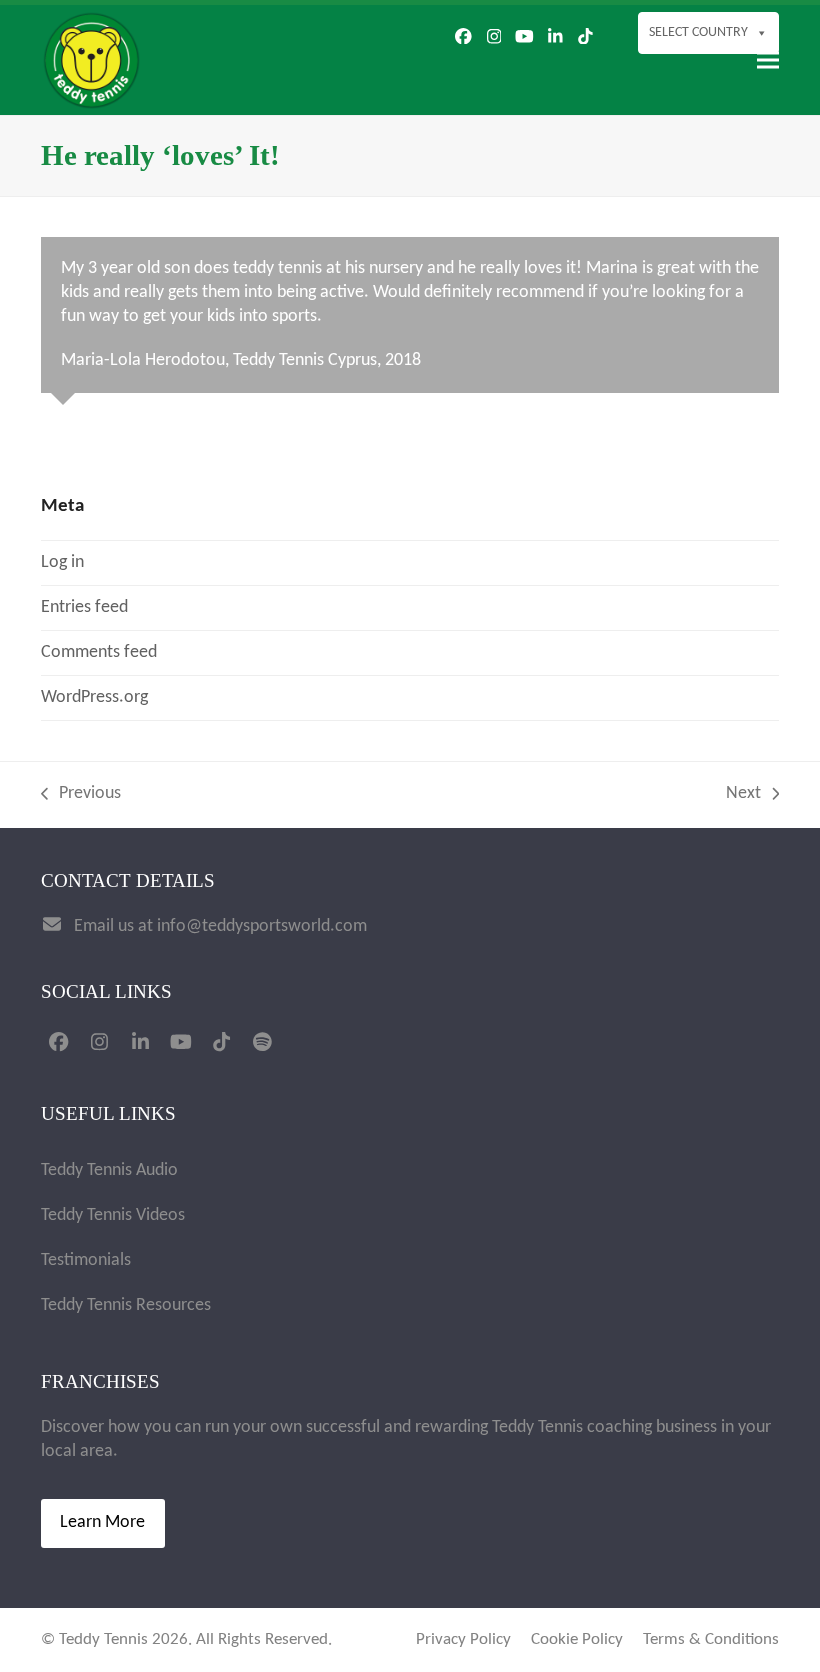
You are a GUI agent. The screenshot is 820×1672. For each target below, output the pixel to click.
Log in (62, 562)
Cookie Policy (577, 1640)
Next (744, 795)
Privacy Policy (463, 1640)
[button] (768, 60)
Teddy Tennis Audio (109, 1170)
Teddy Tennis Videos (113, 1215)
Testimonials (86, 1260)
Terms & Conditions (711, 1640)
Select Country (698, 32)
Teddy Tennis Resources (126, 1305)
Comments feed (99, 652)
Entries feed (84, 607)
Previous (81, 795)
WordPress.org (94, 697)
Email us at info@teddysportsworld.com (220, 926)
